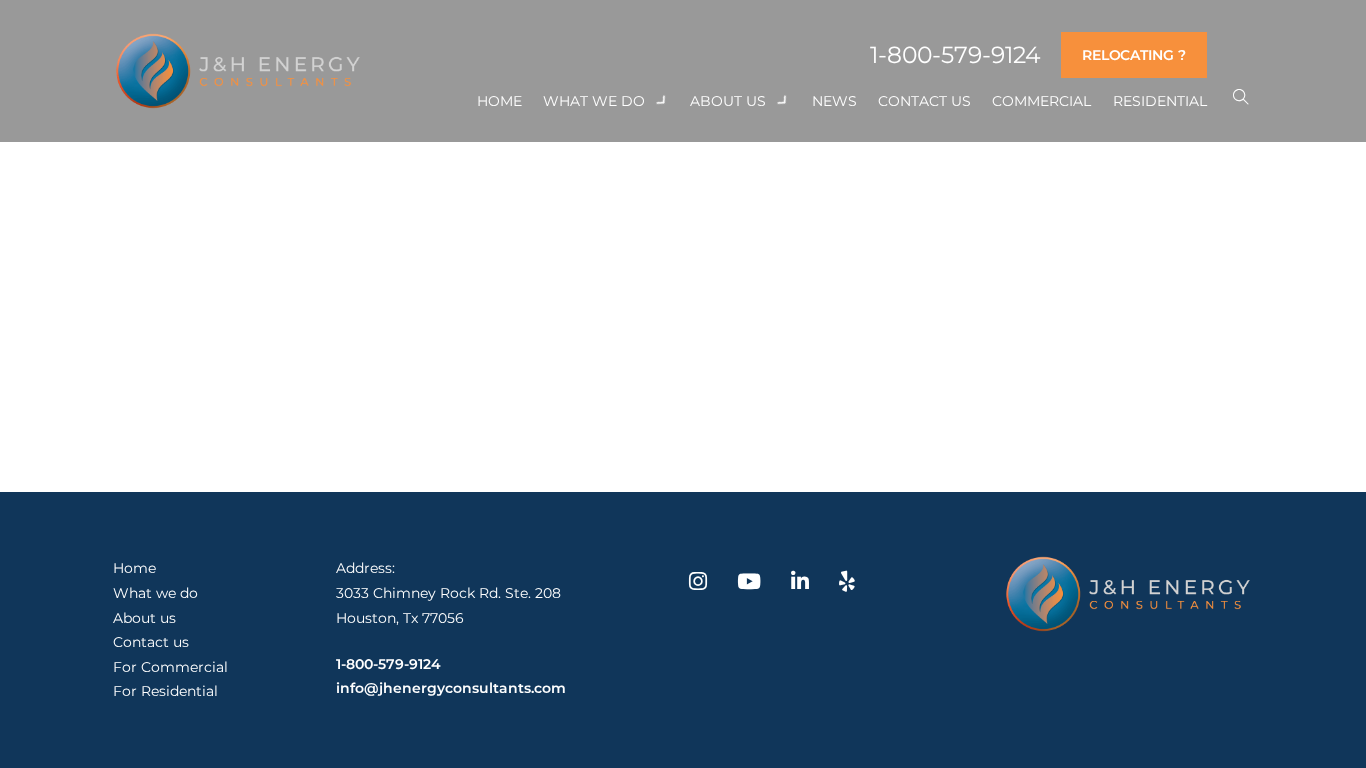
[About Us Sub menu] (783, 101)
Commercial (1041, 101)
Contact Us (924, 101)
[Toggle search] (1240, 97)
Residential (1160, 101)
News (834, 101)
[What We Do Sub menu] (662, 101)
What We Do (594, 101)
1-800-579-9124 (955, 55)
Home (499, 101)
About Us (728, 101)
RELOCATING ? (1134, 55)
